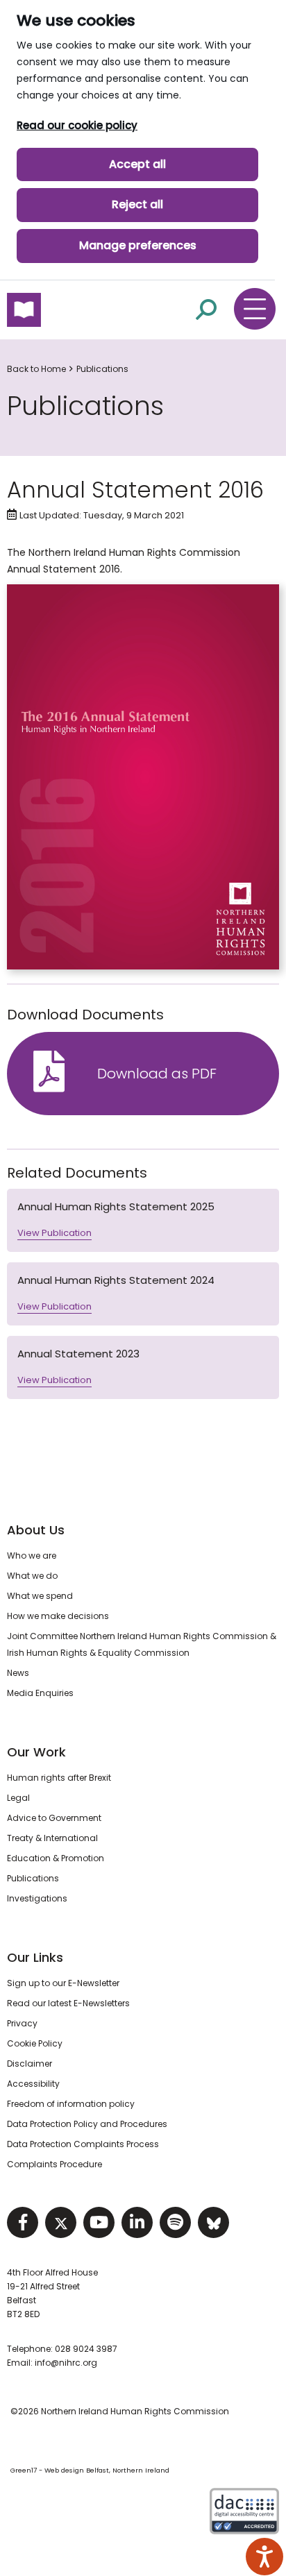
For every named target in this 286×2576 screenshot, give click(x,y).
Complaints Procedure (54, 2164)
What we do (32, 1576)
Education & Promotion (56, 1858)
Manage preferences (138, 245)
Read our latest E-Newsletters (68, 2003)
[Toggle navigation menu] (255, 309)
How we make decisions (58, 1616)
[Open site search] (206, 309)
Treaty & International (52, 1838)
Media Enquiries (40, 1693)
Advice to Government (54, 1818)
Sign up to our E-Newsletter (63, 1983)
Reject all (137, 204)
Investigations (37, 1898)
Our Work (36, 1752)
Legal (18, 1798)
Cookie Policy (35, 2043)
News (18, 1673)
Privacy (22, 2023)
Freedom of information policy (71, 2104)
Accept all (137, 164)
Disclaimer (30, 2064)
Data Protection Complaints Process (83, 2144)
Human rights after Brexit (59, 1778)
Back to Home (36, 369)
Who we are (32, 1556)
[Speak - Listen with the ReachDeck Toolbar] (264, 2557)
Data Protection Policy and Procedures (87, 2124)
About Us (36, 1530)
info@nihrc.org (66, 2363)
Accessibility (33, 2084)
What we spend (40, 1596)
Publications (102, 369)
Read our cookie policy (77, 125)
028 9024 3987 (86, 2349)
